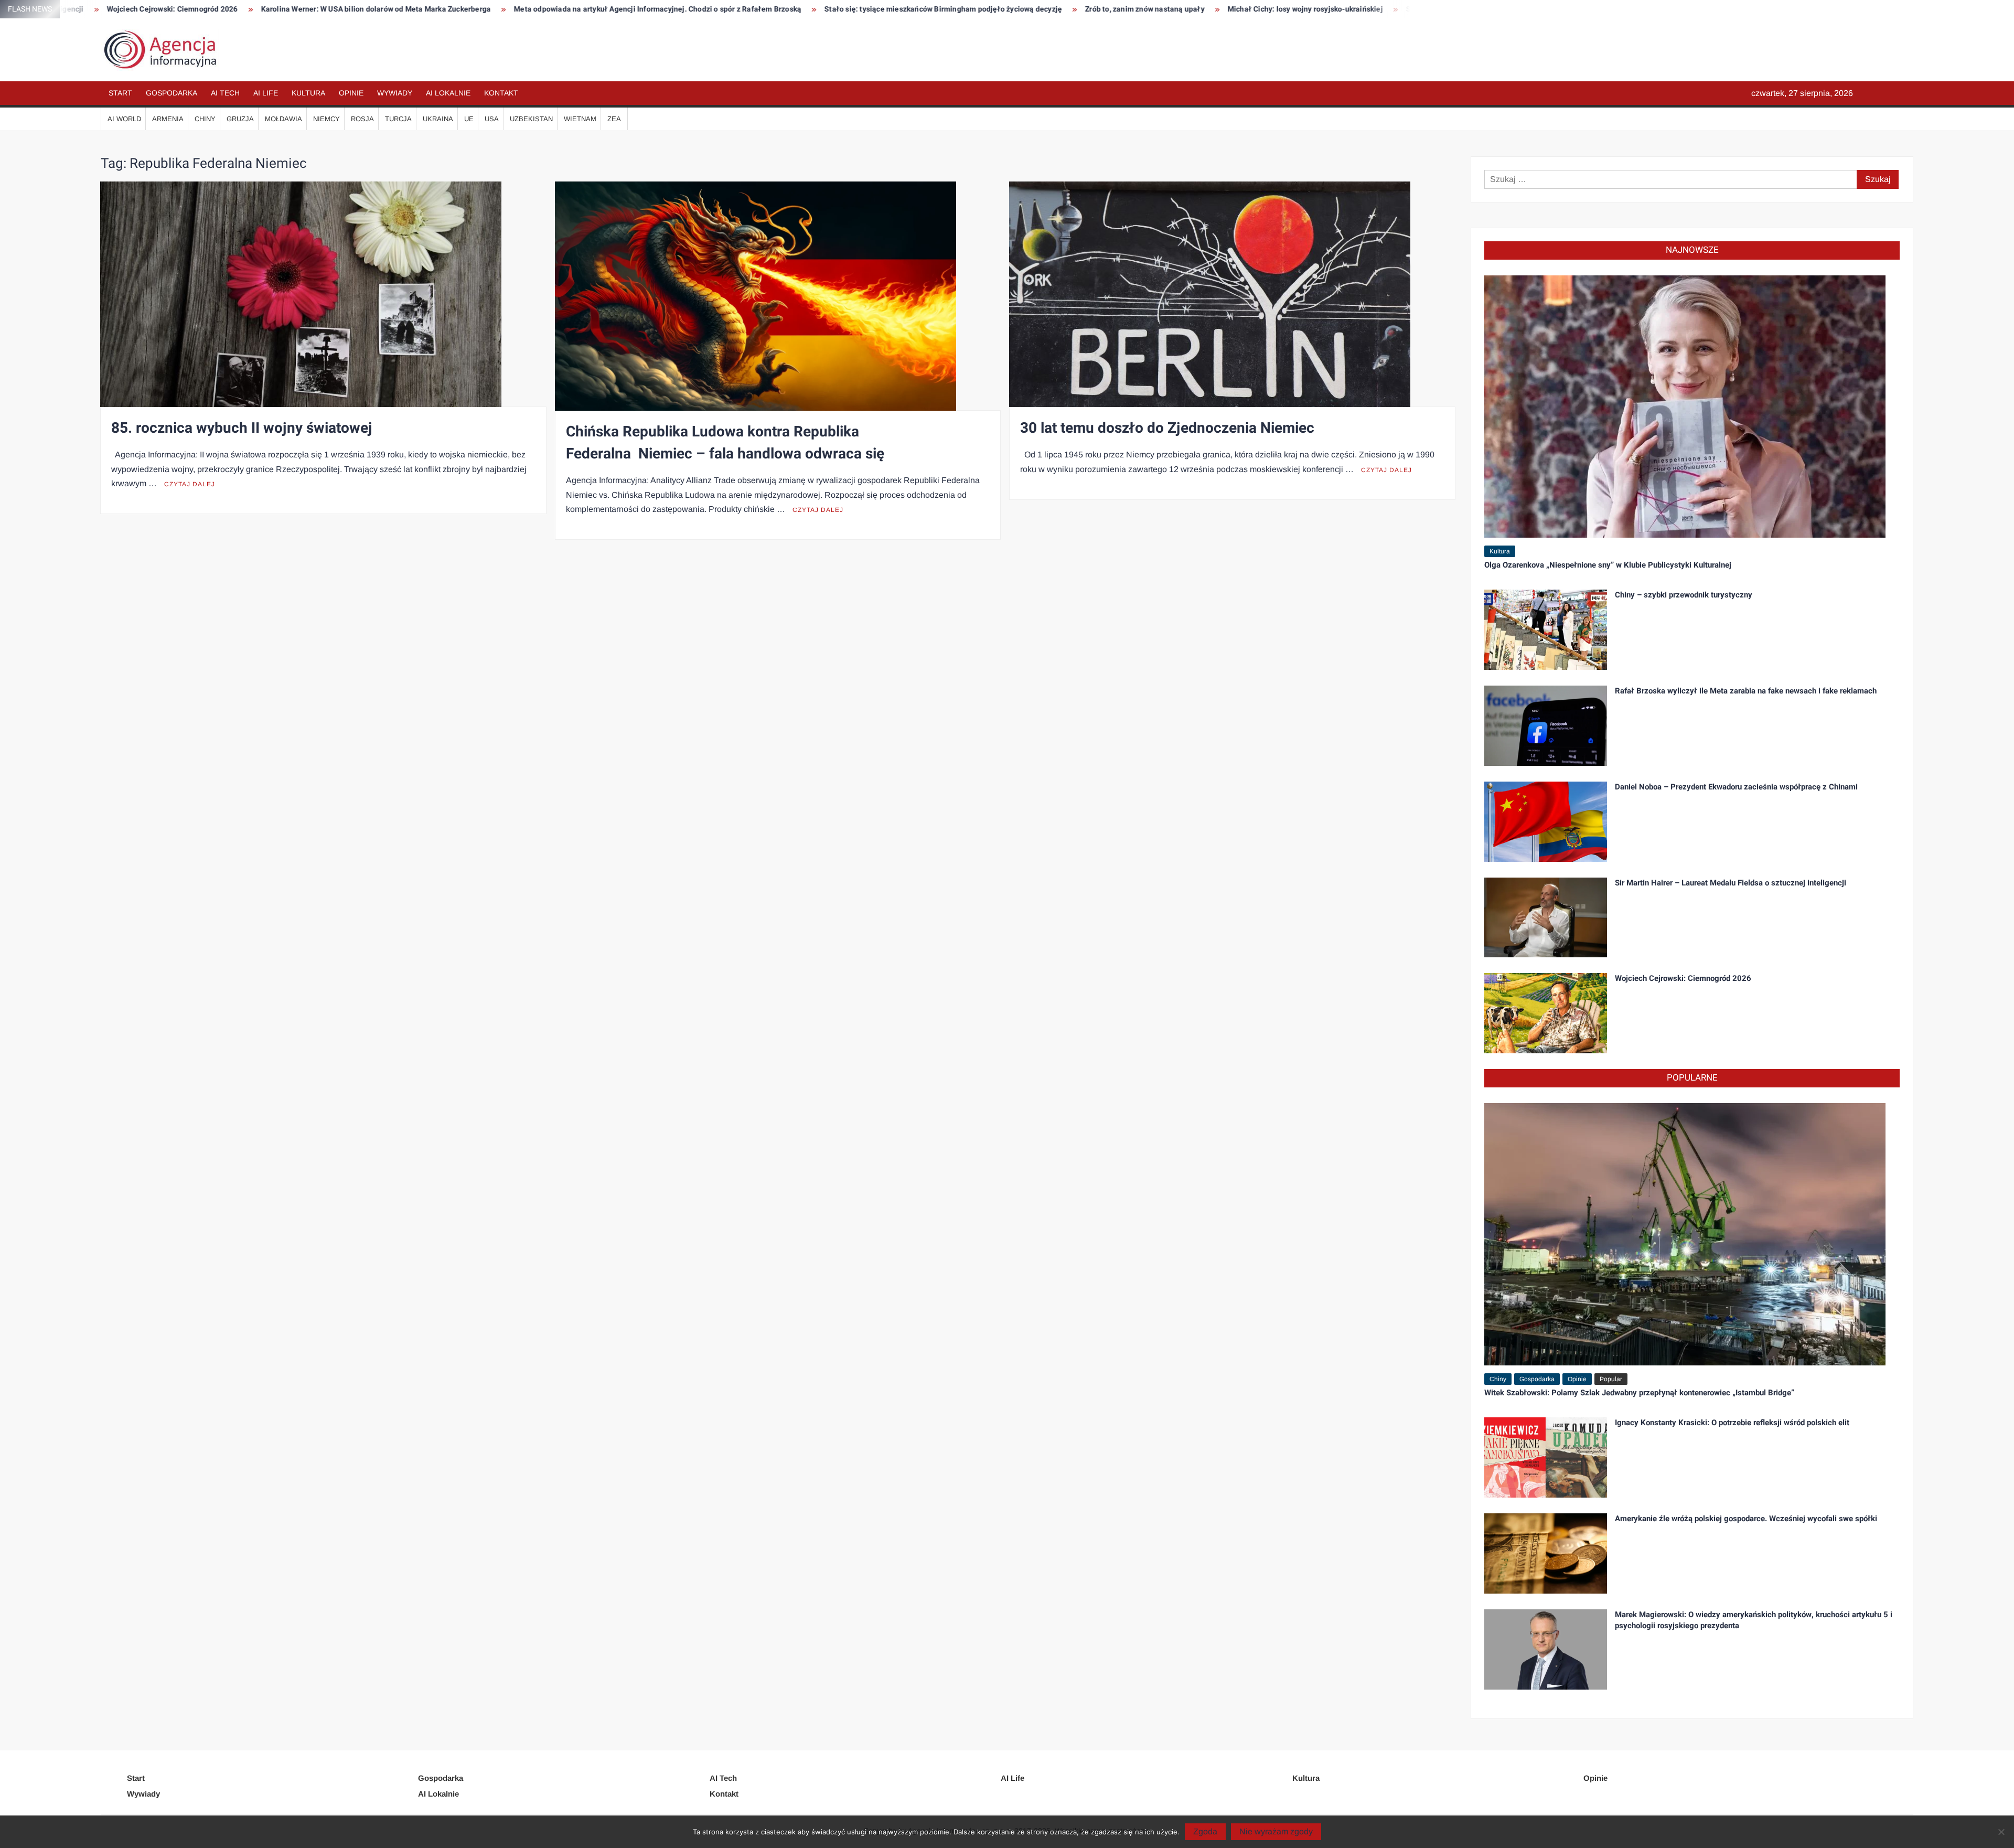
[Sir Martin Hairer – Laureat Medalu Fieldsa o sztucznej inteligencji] (1546, 917)
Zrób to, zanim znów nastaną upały (885, 9)
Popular (1611, 1379)
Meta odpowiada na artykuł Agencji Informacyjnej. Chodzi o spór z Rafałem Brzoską (398, 9)
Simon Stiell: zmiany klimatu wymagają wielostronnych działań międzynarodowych (1288, 9)
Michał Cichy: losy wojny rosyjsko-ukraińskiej (1045, 9)
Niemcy (326, 119)
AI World (124, 119)
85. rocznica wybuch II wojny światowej (242, 428)
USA (492, 119)
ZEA (614, 119)
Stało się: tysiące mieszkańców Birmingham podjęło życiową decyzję (683, 9)
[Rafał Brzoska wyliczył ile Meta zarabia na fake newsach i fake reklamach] (1546, 725)
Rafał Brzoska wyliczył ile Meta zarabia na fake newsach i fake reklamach (1746, 691)
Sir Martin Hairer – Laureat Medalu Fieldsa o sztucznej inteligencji (1731, 883)
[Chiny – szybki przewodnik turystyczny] (1546, 629)
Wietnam (580, 119)
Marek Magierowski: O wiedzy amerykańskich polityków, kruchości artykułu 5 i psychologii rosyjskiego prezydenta (1754, 1620)
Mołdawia (283, 119)
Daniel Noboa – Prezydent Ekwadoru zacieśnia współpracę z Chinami (1736, 787)
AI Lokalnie (448, 93)
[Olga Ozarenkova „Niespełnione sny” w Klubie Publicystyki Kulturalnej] (1685, 406)
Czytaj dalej (190, 484)
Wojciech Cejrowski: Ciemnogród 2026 (1683, 978)
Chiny (205, 119)
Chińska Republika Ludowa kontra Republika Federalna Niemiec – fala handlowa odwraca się (725, 443)
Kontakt (501, 93)
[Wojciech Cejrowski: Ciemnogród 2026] (1546, 1013)
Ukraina (438, 119)
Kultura (308, 93)
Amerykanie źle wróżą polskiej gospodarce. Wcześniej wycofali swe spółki (1746, 1519)
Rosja (362, 119)
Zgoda (1205, 1831)
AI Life (266, 93)
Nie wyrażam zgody (1276, 1831)
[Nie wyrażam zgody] (2001, 1832)
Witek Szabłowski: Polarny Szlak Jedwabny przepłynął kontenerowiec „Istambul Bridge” (1639, 1393)
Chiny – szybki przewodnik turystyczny (1684, 595)
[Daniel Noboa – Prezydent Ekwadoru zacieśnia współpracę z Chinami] (1546, 821)
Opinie (351, 93)
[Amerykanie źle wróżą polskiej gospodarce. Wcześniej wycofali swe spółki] (1546, 1553)
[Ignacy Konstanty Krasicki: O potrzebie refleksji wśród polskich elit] (1546, 1457)
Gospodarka (172, 93)
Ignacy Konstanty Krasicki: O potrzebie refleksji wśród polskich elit (1732, 1423)
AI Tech (225, 93)
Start (120, 93)
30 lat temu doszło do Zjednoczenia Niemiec (1167, 428)
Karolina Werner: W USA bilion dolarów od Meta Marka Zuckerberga (116, 9)
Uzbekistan (531, 119)
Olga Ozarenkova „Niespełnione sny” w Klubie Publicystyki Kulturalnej (1608, 565)
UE (469, 119)
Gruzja (240, 119)
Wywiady (395, 93)
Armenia (168, 119)
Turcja (398, 119)
